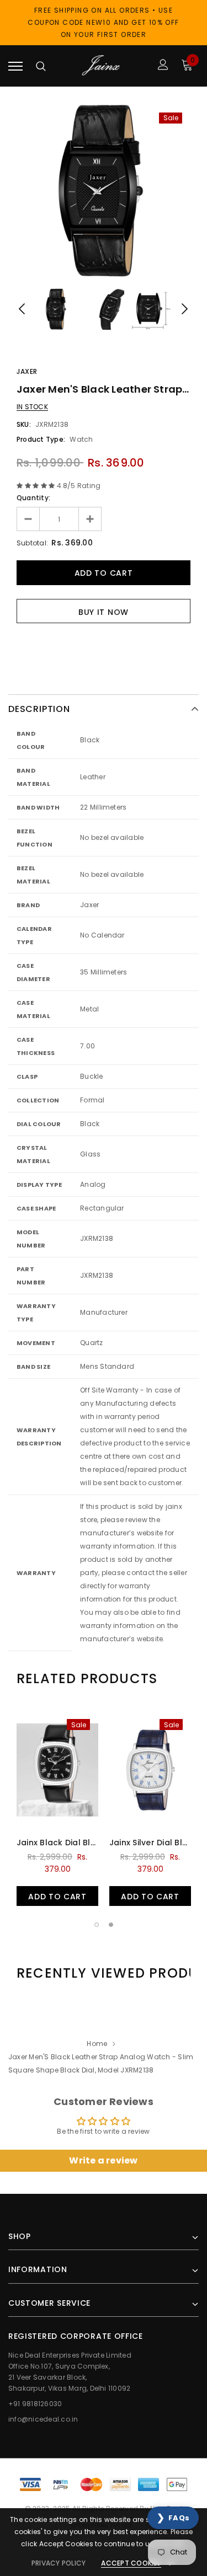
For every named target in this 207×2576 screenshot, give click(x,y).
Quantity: (33, 498)
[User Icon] (163, 66)
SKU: (24, 424)
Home (97, 2044)
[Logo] (102, 66)
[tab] (87, 1679)
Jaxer (27, 371)
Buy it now (104, 612)
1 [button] (97, 1925)
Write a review (103, 2160)
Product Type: (41, 439)
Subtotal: (32, 543)
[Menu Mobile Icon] (15, 66)
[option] (104, 191)
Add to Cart (57, 1897)
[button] (173, 2518)
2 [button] (111, 1925)
